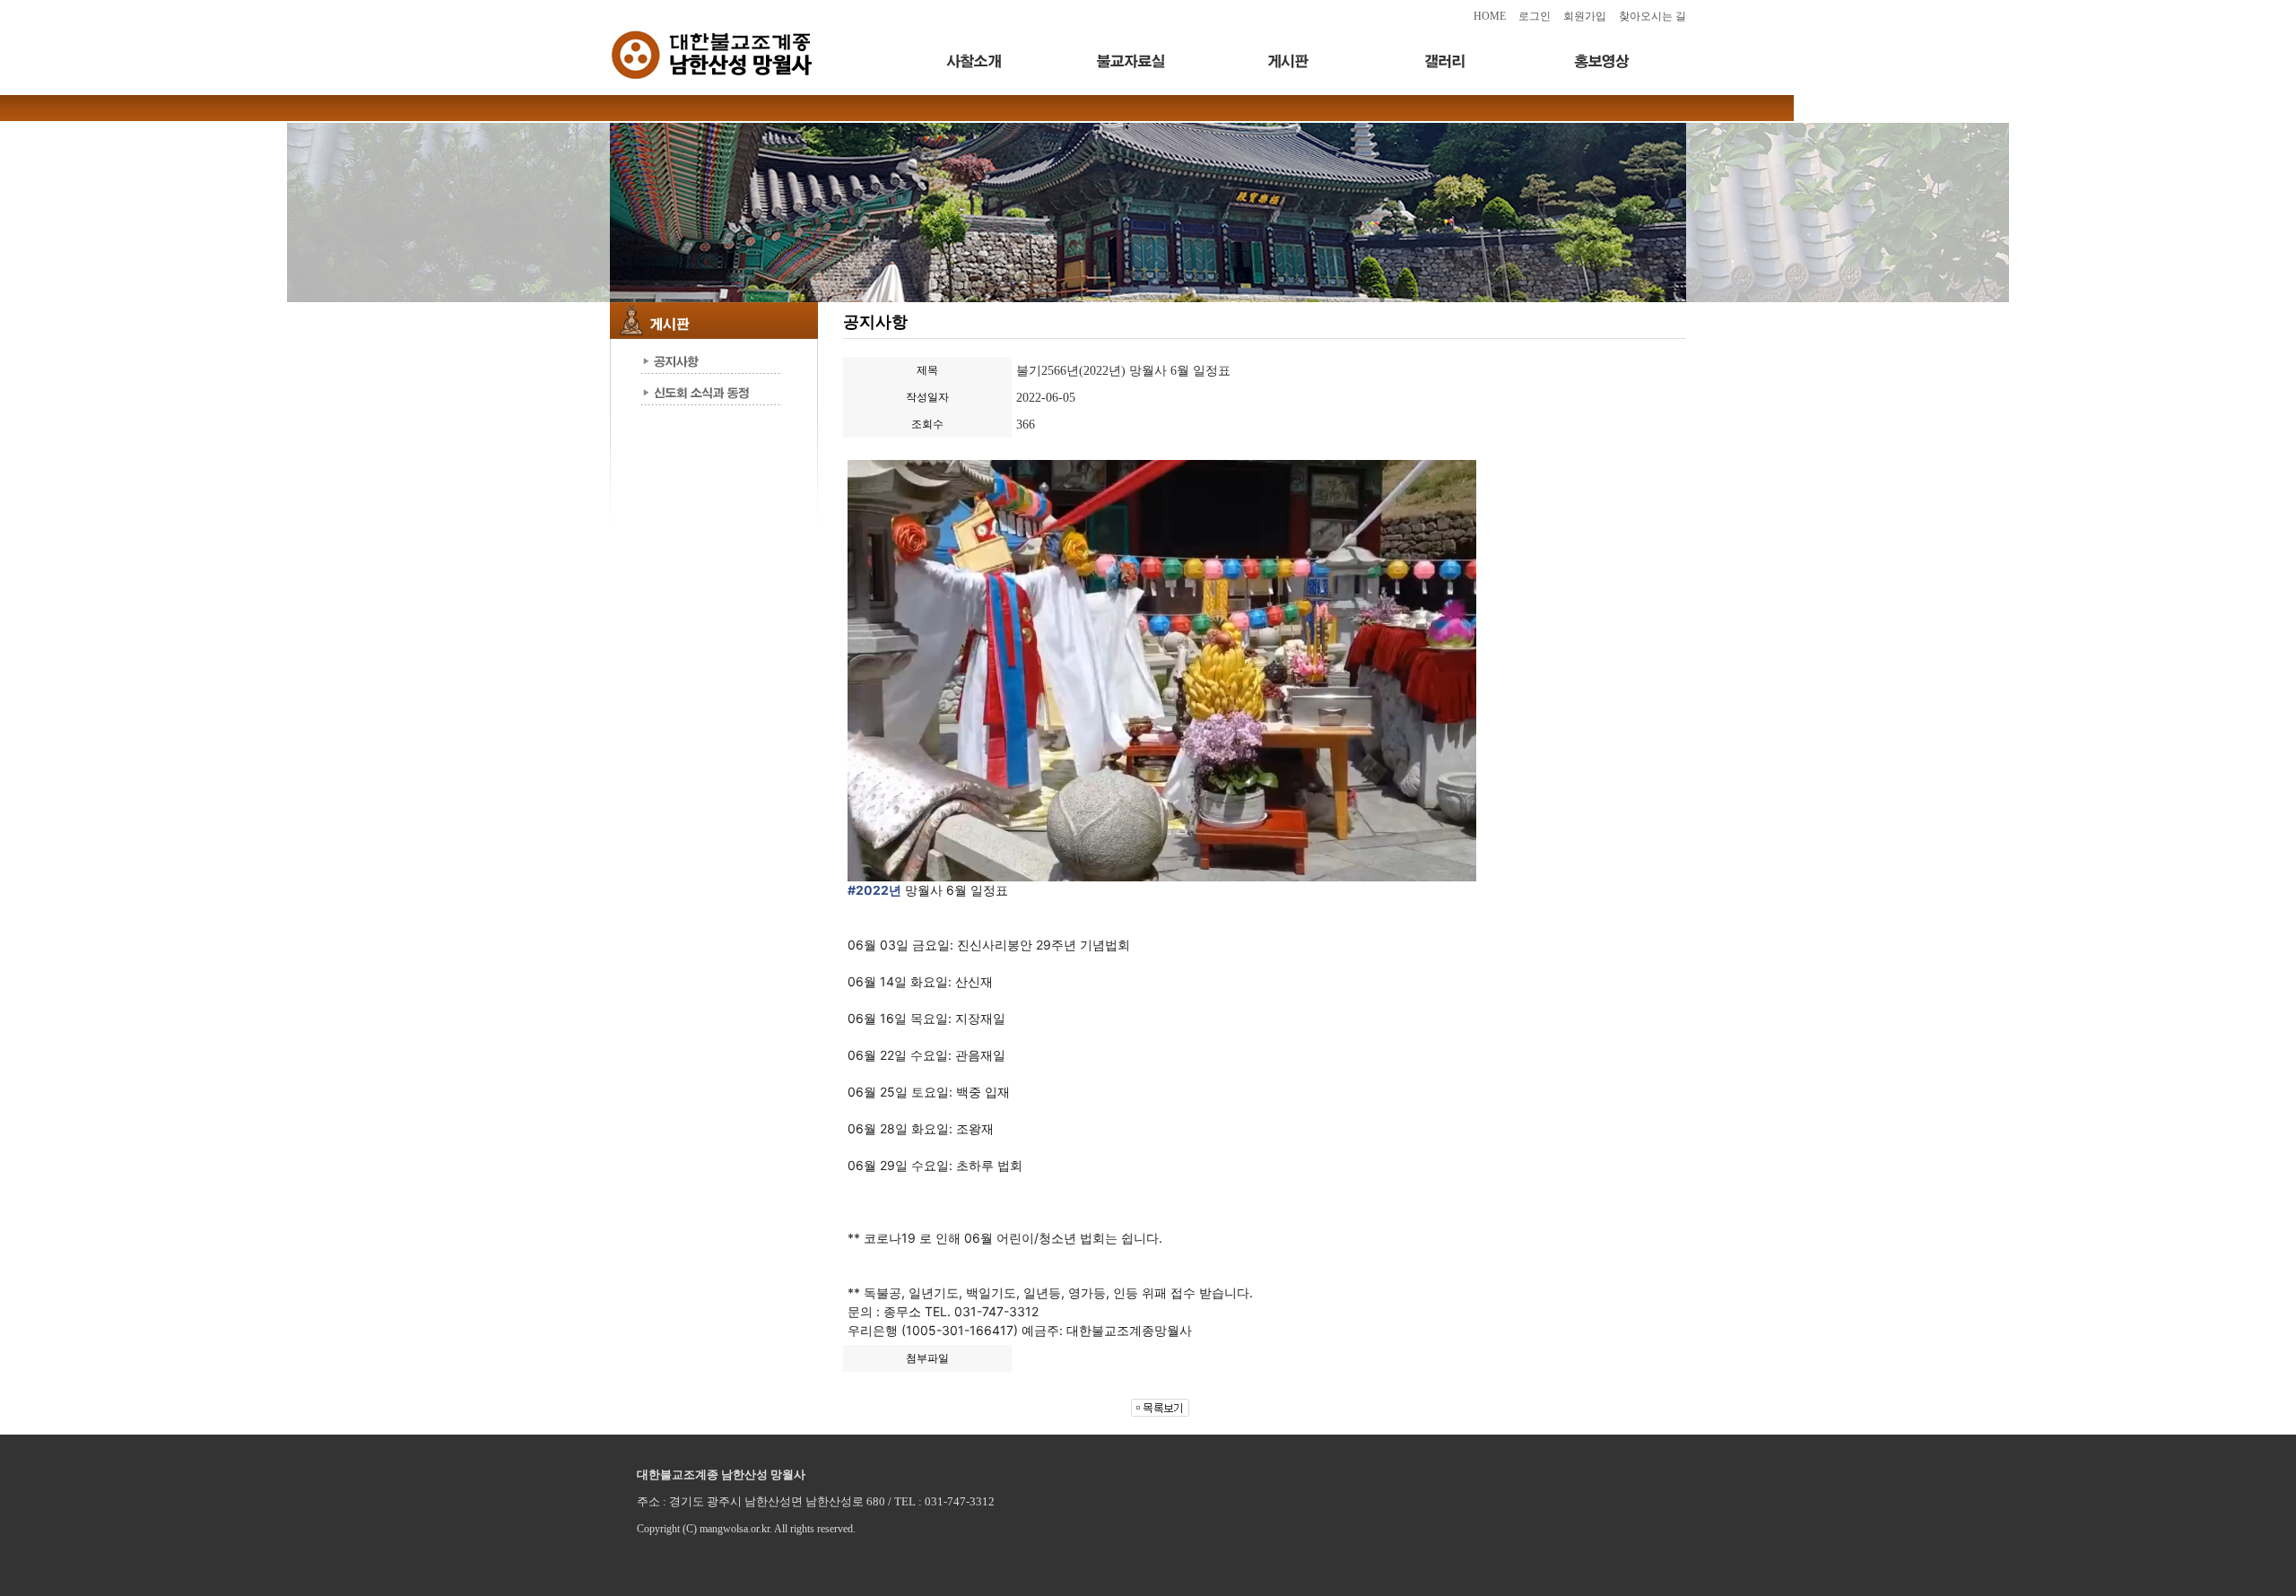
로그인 (1535, 16)
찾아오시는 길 (1652, 16)
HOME (1490, 16)
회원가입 (1585, 16)
